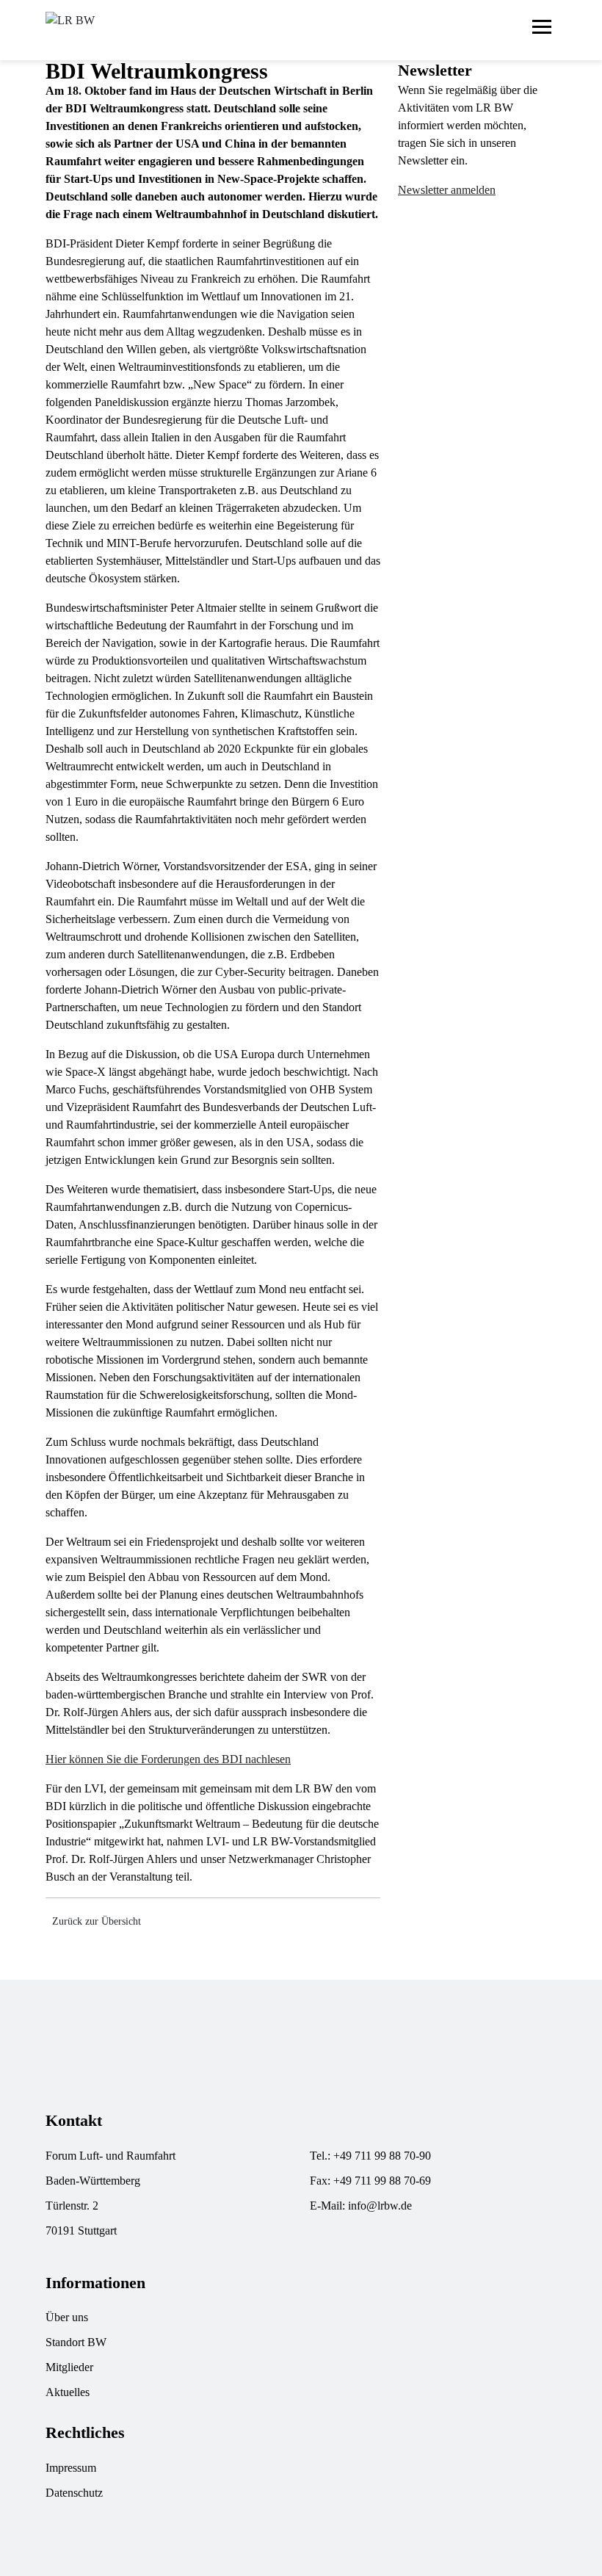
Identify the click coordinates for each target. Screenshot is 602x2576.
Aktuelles (68, 2392)
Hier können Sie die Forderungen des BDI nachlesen (168, 1759)
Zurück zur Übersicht (97, 1921)
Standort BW (76, 2342)
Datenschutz (74, 2493)
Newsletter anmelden (447, 190)
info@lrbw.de (380, 2206)
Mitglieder (69, 2367)
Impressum (71, 2468)
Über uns (67, 2317)
